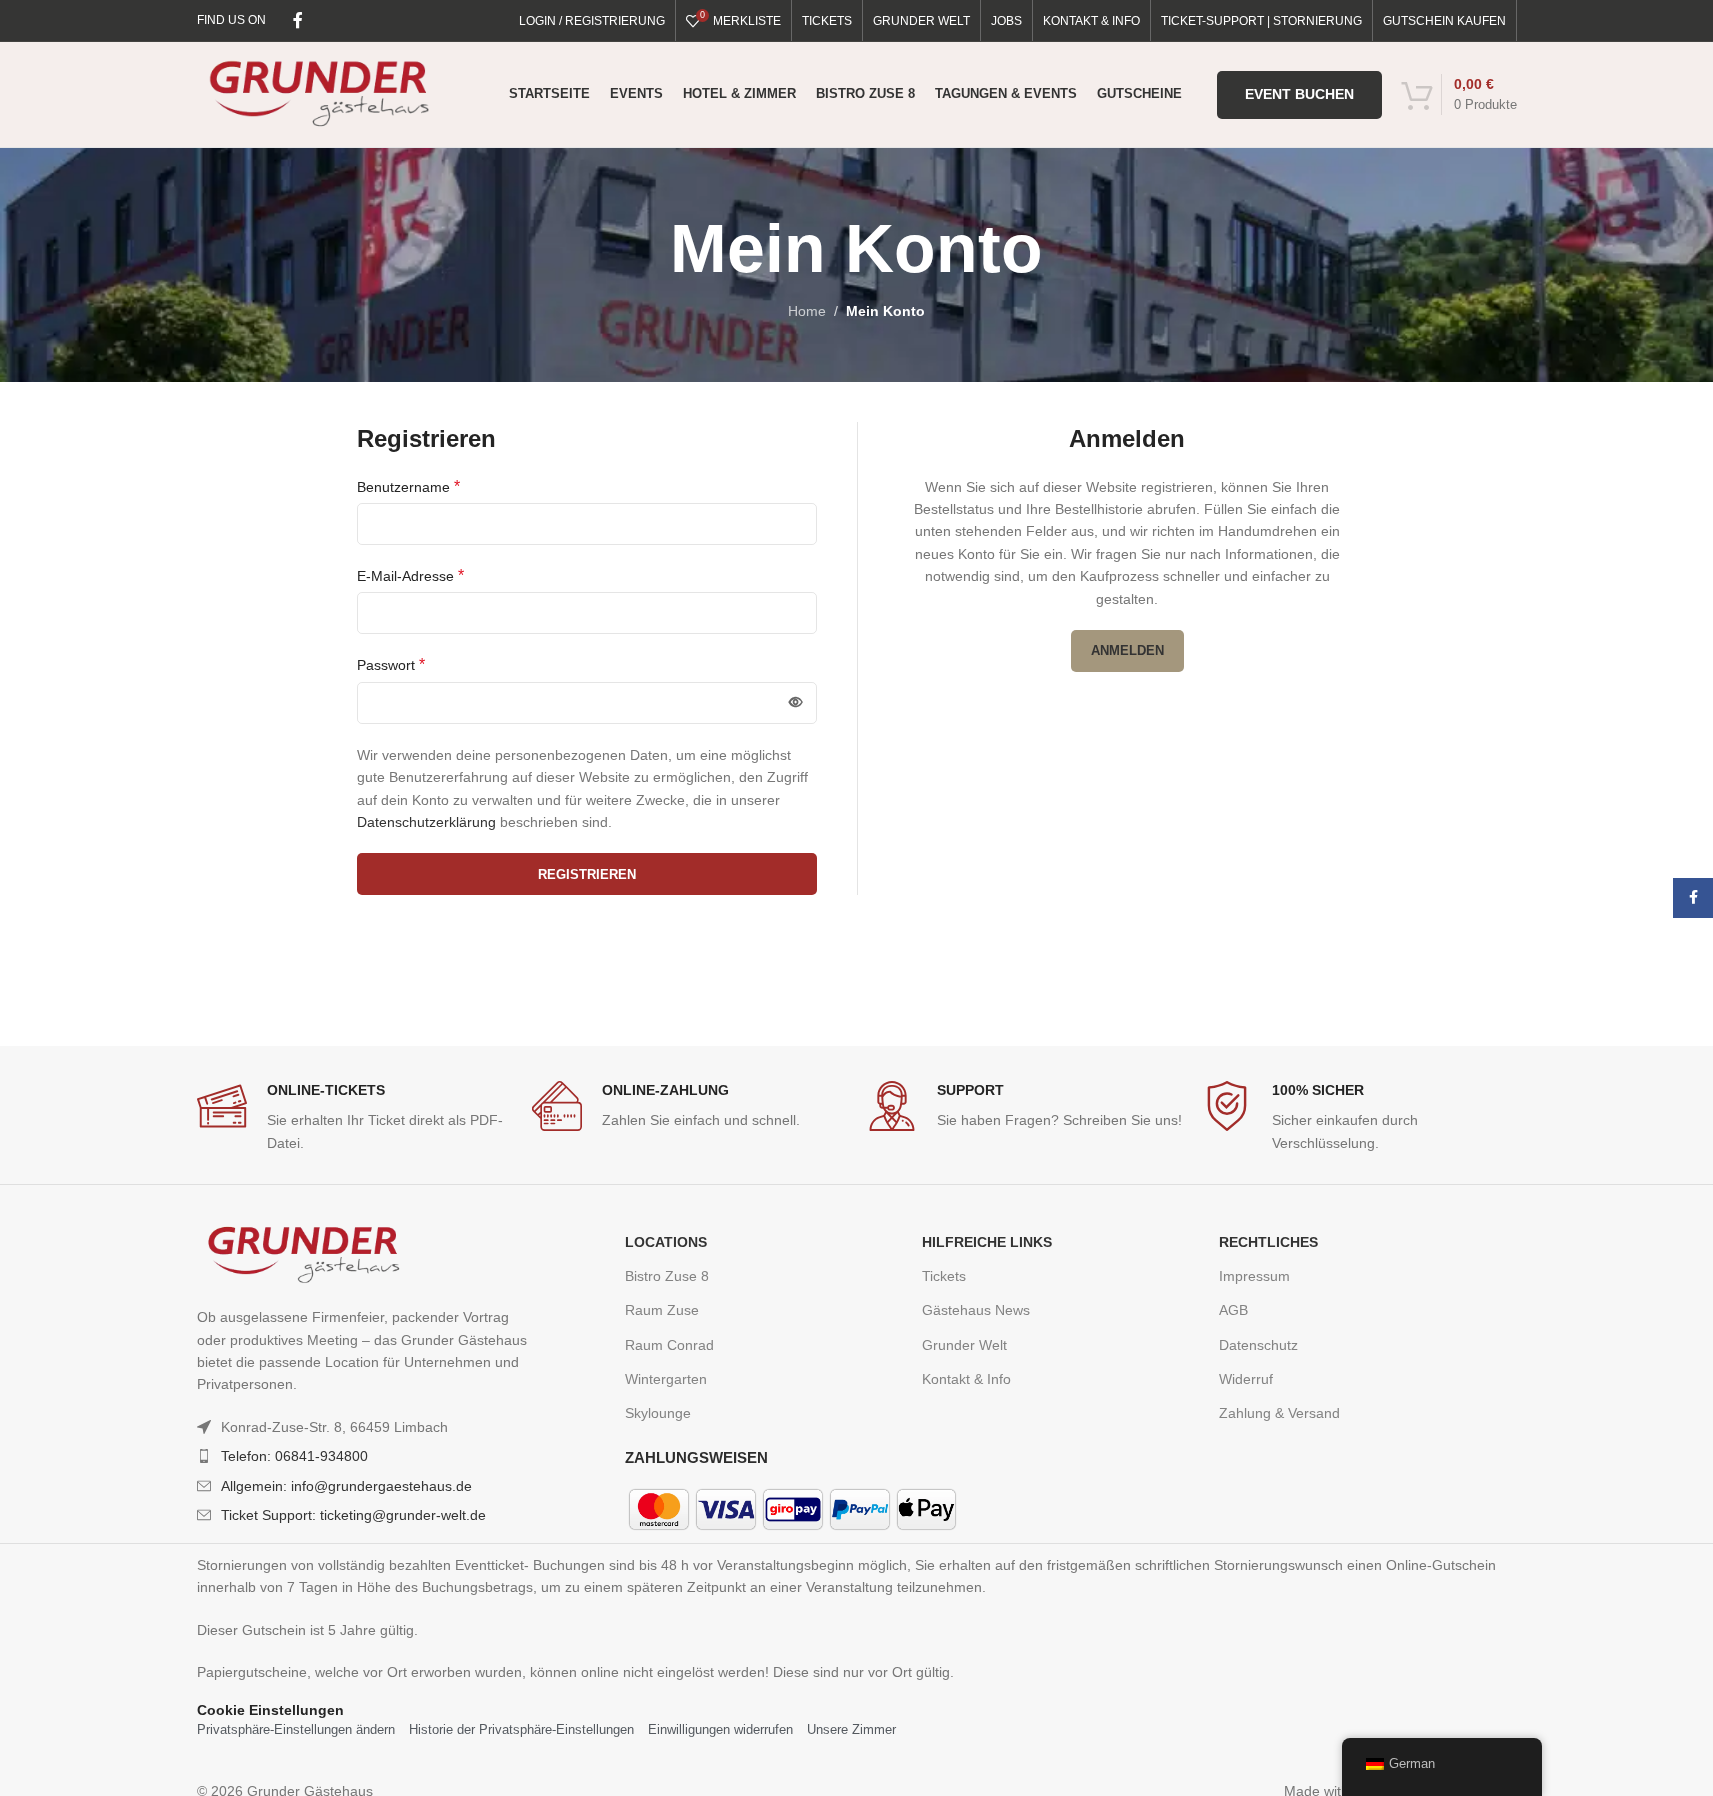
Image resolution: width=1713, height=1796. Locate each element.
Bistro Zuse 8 (667, 1276)
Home (807, 311)
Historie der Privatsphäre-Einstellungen (521, 1729)
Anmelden (1127, 650)
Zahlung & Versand (1279, 1413)
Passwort (391, 664)
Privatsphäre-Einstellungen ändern (296, 1729)
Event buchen (1299, 94)
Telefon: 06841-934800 (294, 1456)
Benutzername (408, 486)
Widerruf (1246, 1379)
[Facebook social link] (298, 20)
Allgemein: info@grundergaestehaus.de (346, 1486)
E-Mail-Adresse (410, 575)
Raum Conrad (669, 1345)
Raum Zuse (662, 1310)
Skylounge (658, 1413)
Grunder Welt (964, 1345)
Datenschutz (1258, 1345)
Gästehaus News (976, 1310)
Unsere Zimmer (851, 1729)
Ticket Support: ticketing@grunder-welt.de (353, 1515)
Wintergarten (666, 1379)
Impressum (1254, 1276)
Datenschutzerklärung (426, 822)
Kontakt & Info (966, 1379)
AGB (1233, 1310)
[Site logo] (319, 93)
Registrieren (587, 874)
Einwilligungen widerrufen (720, 1729)
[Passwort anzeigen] (796, 703)
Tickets (944, 1276)
